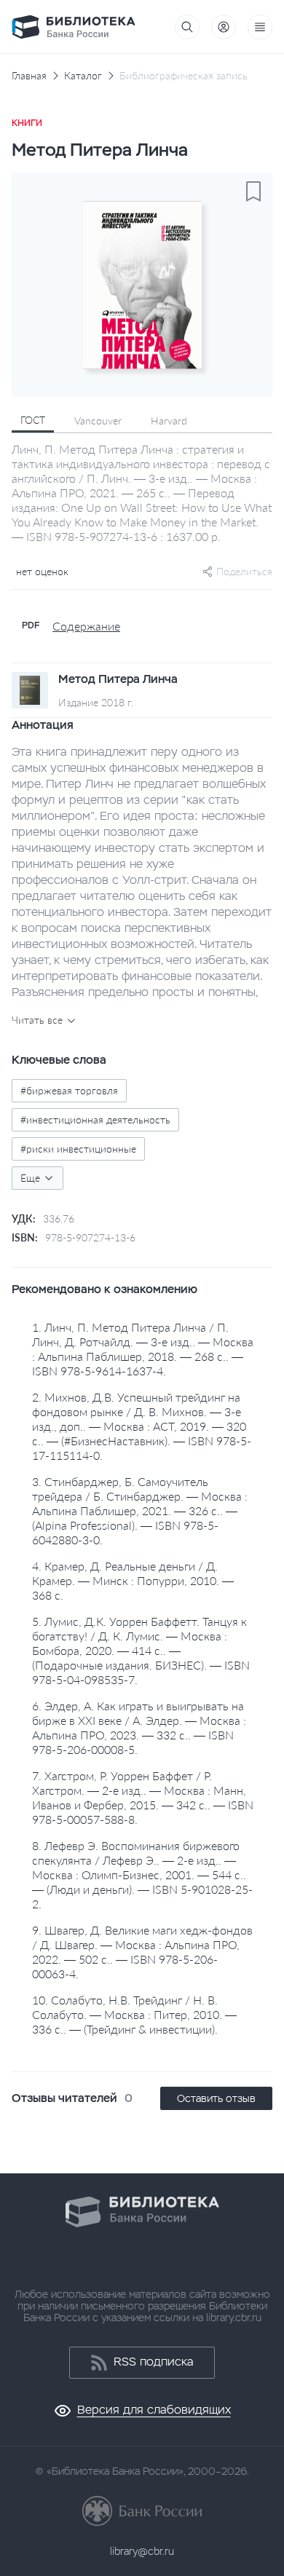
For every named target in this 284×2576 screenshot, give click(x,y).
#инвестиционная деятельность (95, 1119)
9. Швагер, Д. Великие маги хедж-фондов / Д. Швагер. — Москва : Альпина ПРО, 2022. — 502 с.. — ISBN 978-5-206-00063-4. (142, 1952)
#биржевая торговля (69, 1090)
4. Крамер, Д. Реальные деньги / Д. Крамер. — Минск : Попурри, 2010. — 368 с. (133, 1580)
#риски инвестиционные (78, 1149)
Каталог (83, 76)
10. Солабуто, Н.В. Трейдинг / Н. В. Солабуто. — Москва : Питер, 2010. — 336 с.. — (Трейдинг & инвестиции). (134, 2014)
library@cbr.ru (142, 2551)
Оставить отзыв (216, 2098)
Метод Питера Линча (118, 679)
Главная (29, 76)
